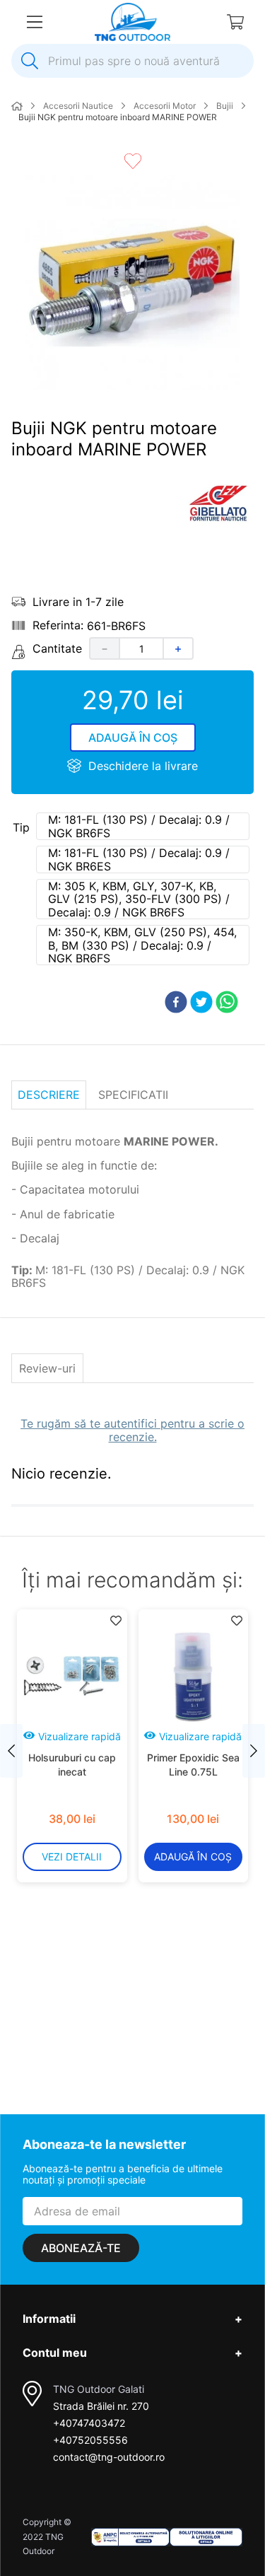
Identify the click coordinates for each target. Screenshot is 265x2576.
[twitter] (201, 1003)
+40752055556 (90, 2440)
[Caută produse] (30, 61)
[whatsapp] (227, 1003)
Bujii (225, 106)
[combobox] (132, 61)
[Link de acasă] (17, 107)
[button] (143, 826)
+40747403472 (89, 2423)
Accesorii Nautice (78, 106)
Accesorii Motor (165, 106)
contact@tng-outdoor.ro (109, 2457)
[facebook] (176, 1003)
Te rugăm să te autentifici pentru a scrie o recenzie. (132, 1430)
